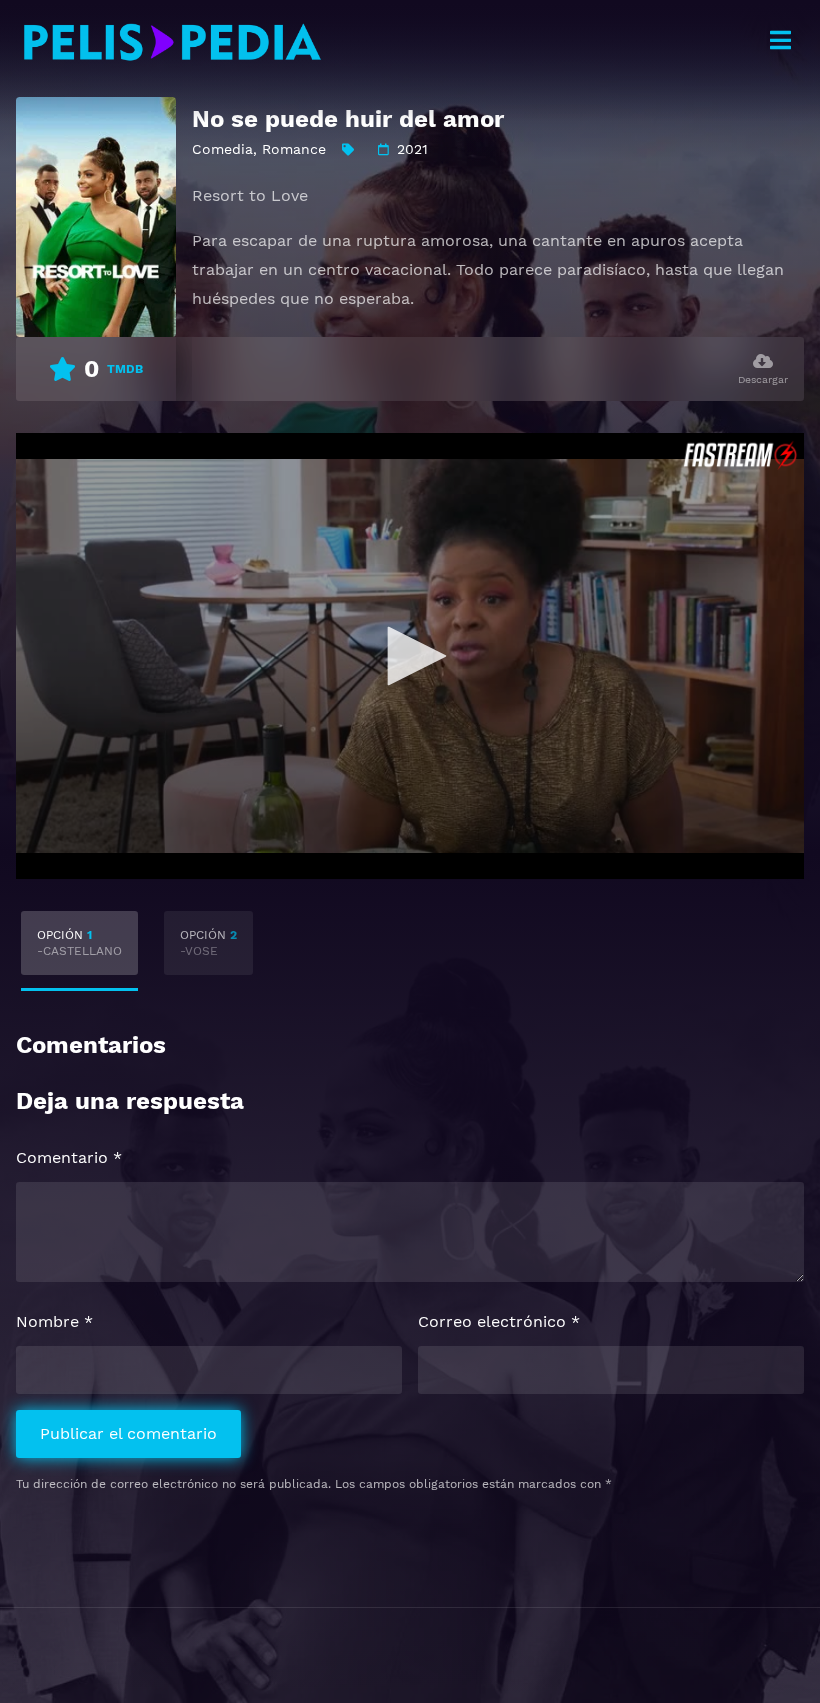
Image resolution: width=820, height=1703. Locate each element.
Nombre (54, 1321)
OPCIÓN (79, 943)
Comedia (222, 149)
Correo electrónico (499, 1321)
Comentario (69, 1157)
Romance (294, 149)
